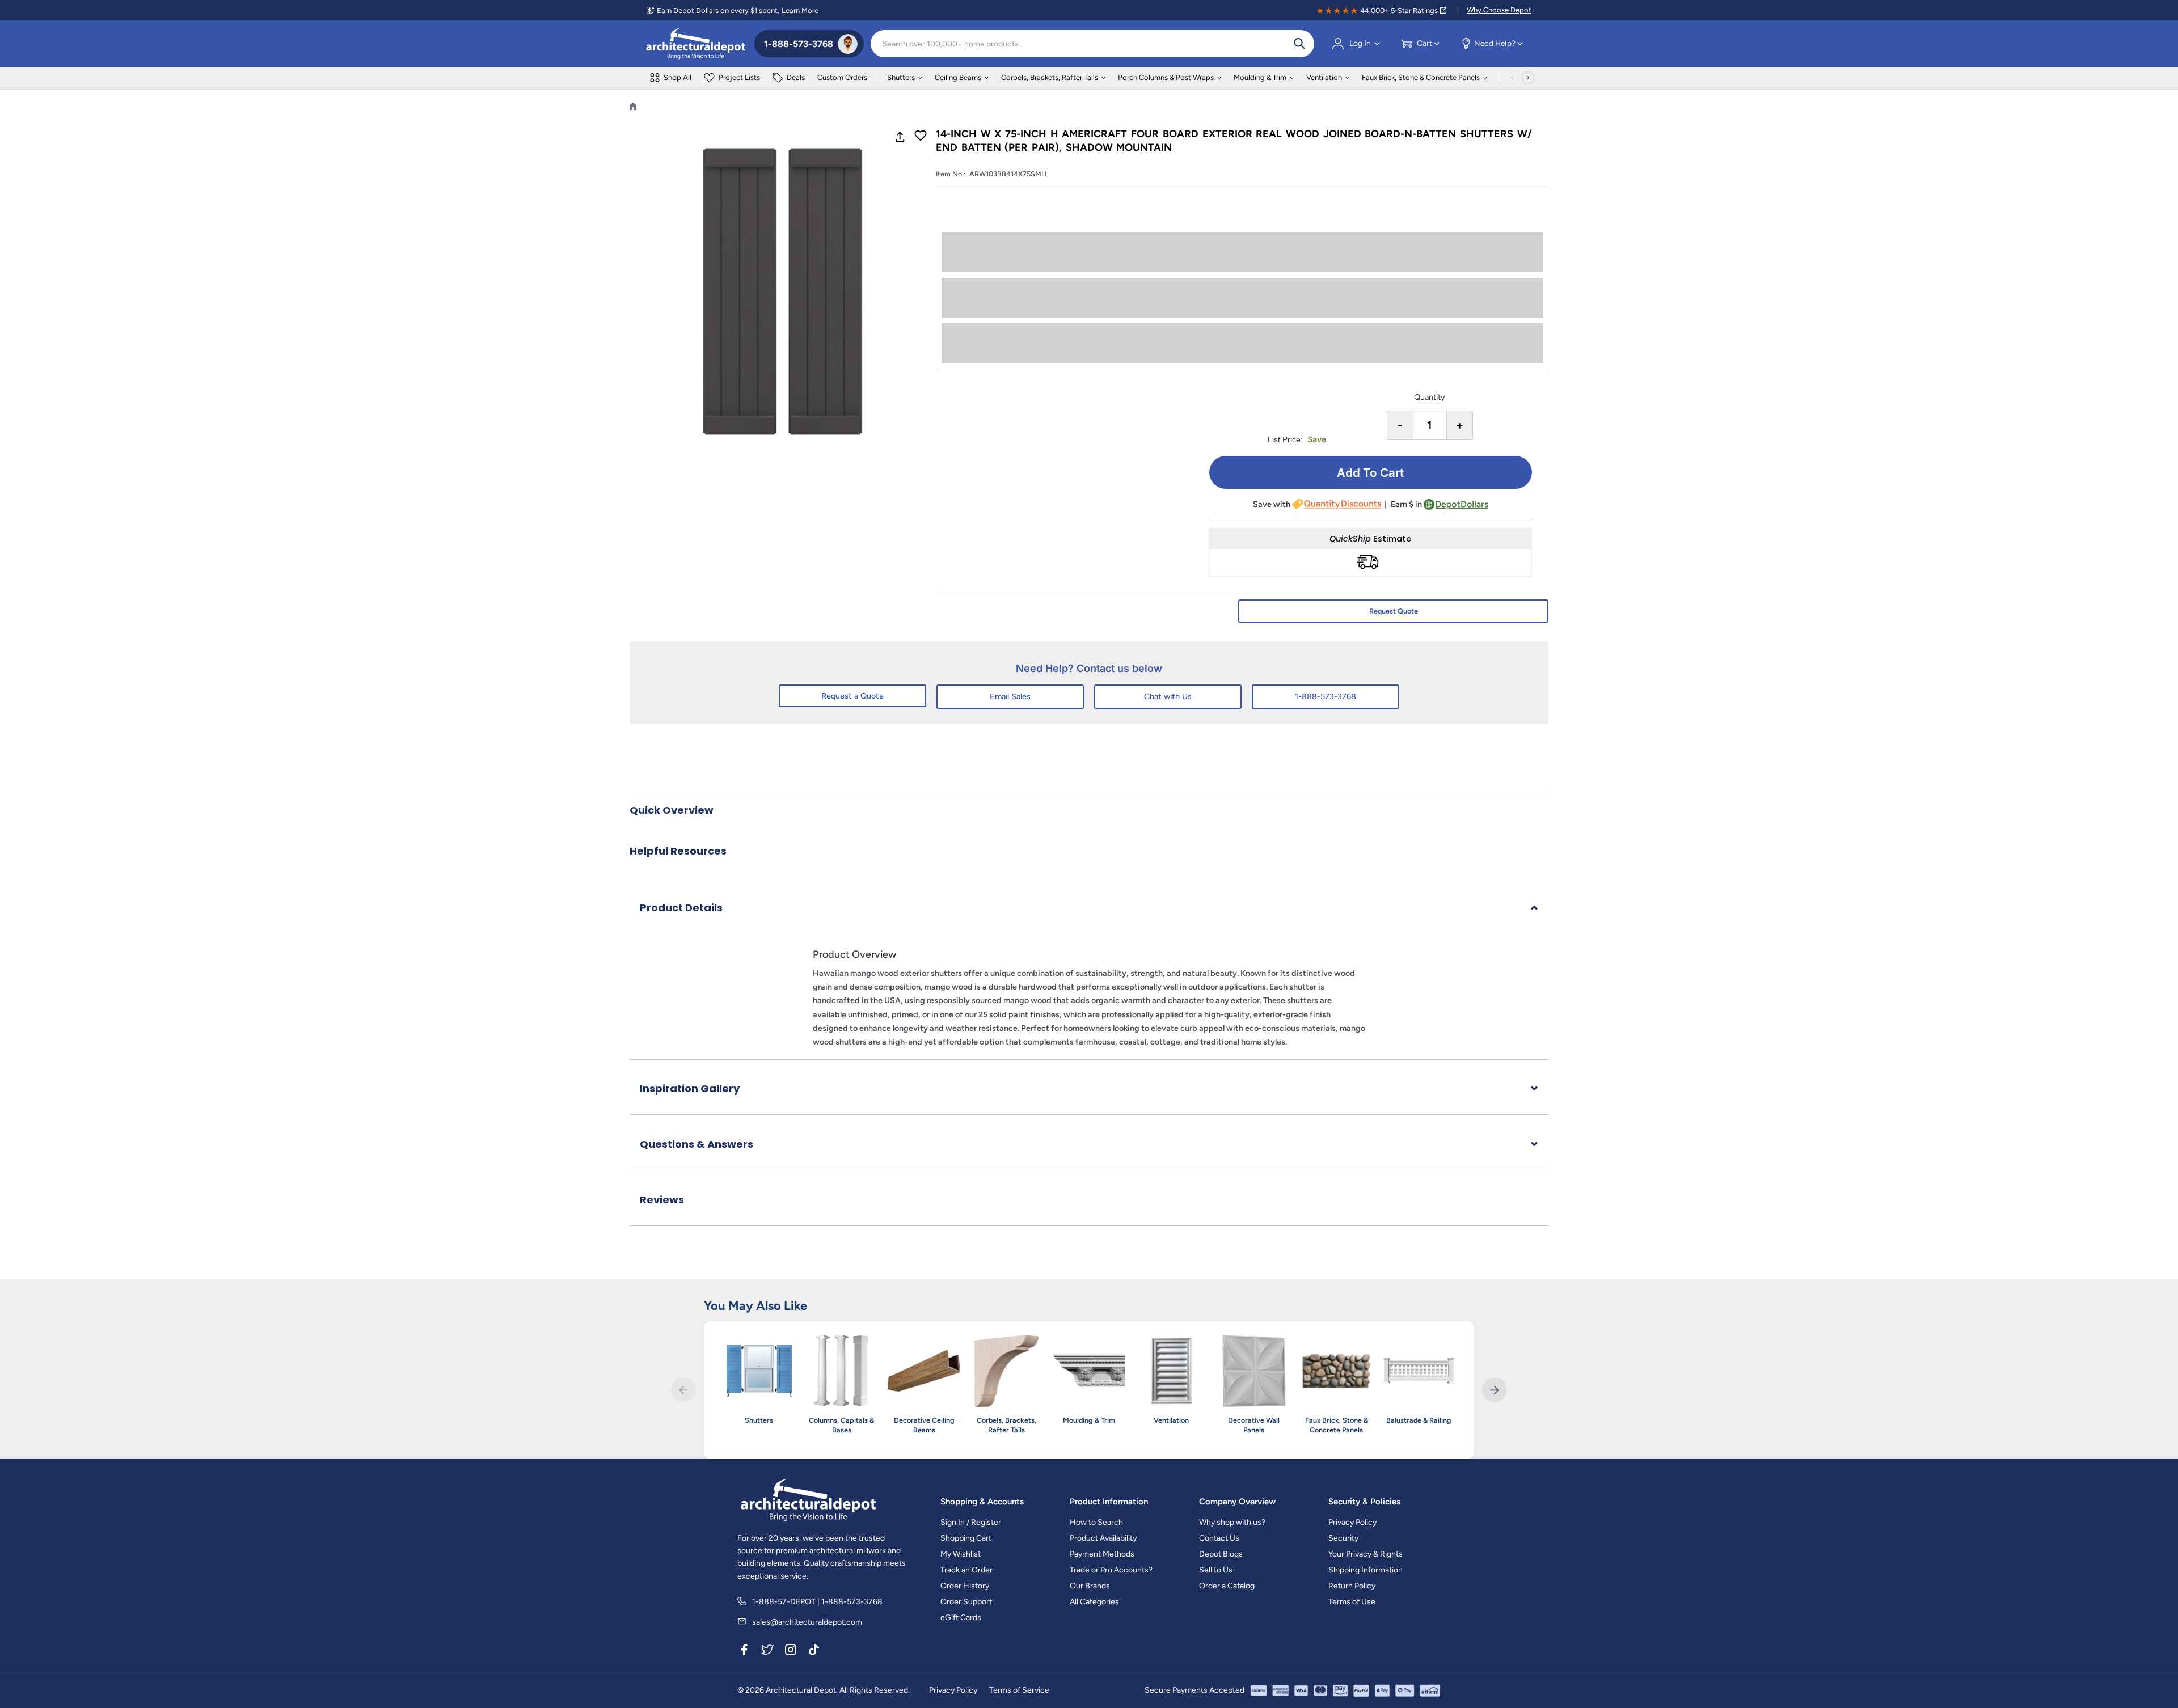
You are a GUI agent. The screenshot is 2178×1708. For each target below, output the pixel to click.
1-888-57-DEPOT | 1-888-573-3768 (817, 1602)
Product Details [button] (681, 908)
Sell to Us (1216, 1570)
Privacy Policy (1352, 1522)
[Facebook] (744, 1651)
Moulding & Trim (1260, 77)
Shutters (901, 77)
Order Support (966, 1602)
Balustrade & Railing (1419, 1420)
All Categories (1094, 1602)
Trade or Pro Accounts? (1111, 1570)
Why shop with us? (1232, 1522)
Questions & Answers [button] (697, 1144)
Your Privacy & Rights (1366, 1554)
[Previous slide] (683, 1390)
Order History (965, 1586)
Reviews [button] (662, 1200)
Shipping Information (1366, 1570)
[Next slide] (1494, 1390)
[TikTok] (814, 1651)
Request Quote (1394, 611)
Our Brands (1090, 1586)
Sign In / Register (971, 1522)
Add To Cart (1370, 473)
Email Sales (1010, 696)
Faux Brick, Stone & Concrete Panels (1421, 77)
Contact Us (1219, 1538)
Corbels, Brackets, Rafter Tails (1050, 77)
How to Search (1096, 1522)
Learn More (800, 10)
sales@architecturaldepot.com (807, 1622)
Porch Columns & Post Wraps (1166, 77)
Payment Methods (1102, 1554)
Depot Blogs (1221, 1554)
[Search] (1299, 44)
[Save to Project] (921, 137)
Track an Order (966, 1570)
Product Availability (1103, 1538)
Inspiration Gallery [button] (690, 1088)
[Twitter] (767, 1651)
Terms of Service (1019, 1690)
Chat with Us (1168, 696)
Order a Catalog (1227, 1586)
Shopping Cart (966, 1538)
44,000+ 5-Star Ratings (1399, 10)
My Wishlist (961, 1554)
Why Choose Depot (1499, 10)
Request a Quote (852, 696)
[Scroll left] (1512, 78)
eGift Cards (961, 1618)
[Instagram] (791, 1651)
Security (1343, 1538)
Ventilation (1324, 77)
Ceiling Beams (958, 77)
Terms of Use (1352, 1602)
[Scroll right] (1528, 78)
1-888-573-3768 (1326, 696)
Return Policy (1352, 1586)
